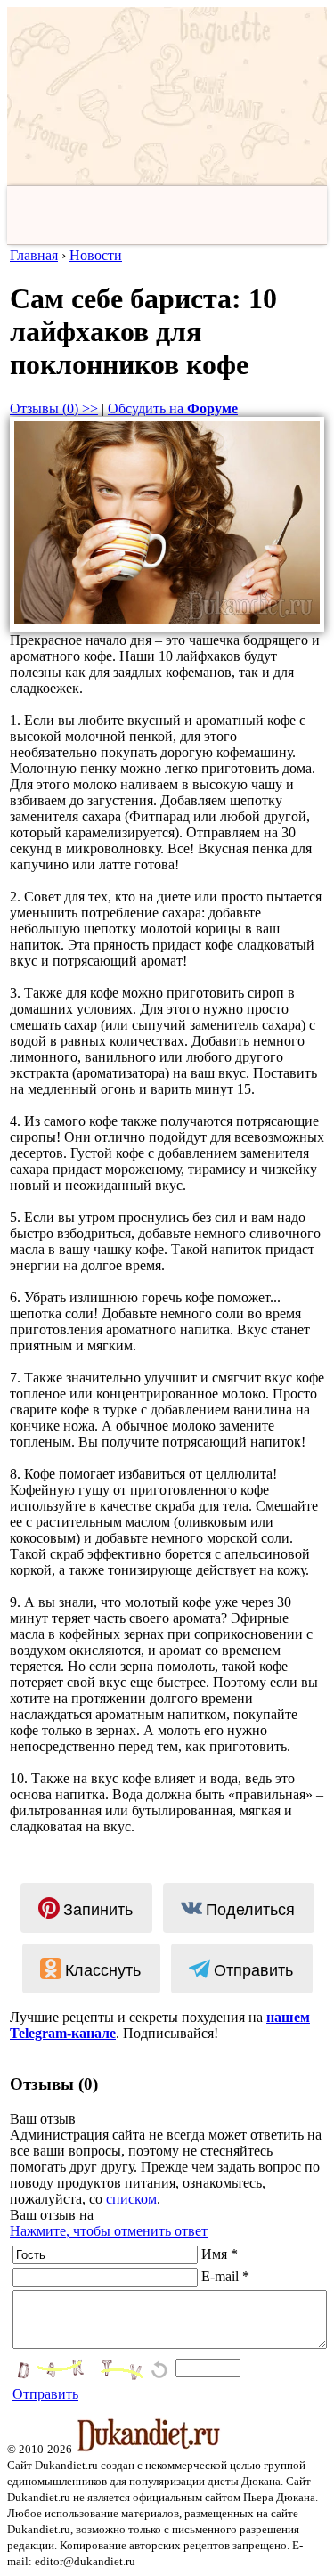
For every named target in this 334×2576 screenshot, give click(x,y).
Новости (96, 255)
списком (131, 2199)
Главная (34, 255)
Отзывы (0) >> (54, 408)
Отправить (45, 2394)
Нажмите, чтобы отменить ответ (109, 2231)
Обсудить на (173, 408)
